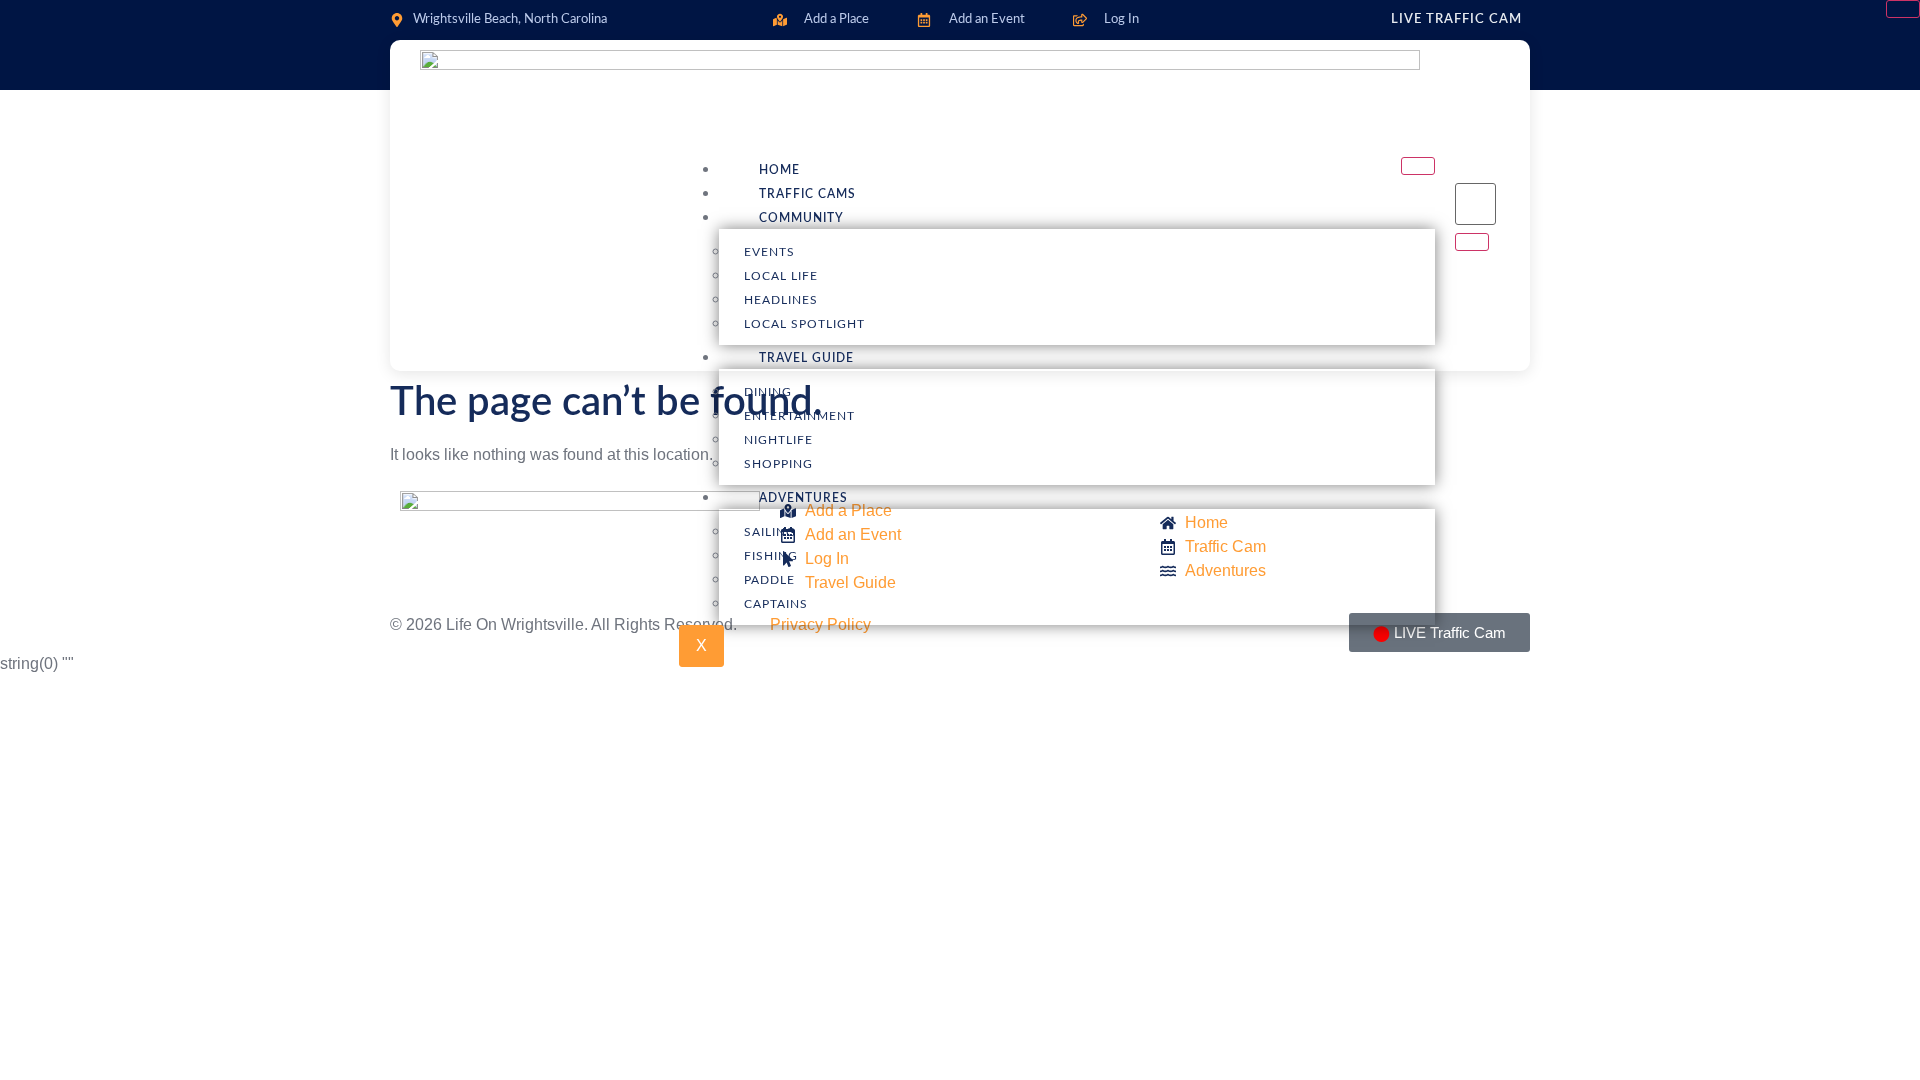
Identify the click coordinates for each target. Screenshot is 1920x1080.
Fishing (771, 556)
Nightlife (778, 440)
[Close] (1903, 9)
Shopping (778, 464)
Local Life (781, 276)
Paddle (769, 580)
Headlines (781, 300)
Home (779, 170)
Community (801, 218)
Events (769, 252)
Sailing (770, 532)
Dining (768, 392)
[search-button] (1472, 242)
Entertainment (799, 416)
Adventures (803, 498)
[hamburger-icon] (1418, 166)
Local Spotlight (804, 324)
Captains (776, 604)
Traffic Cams (807, 194)
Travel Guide (806, 358)
